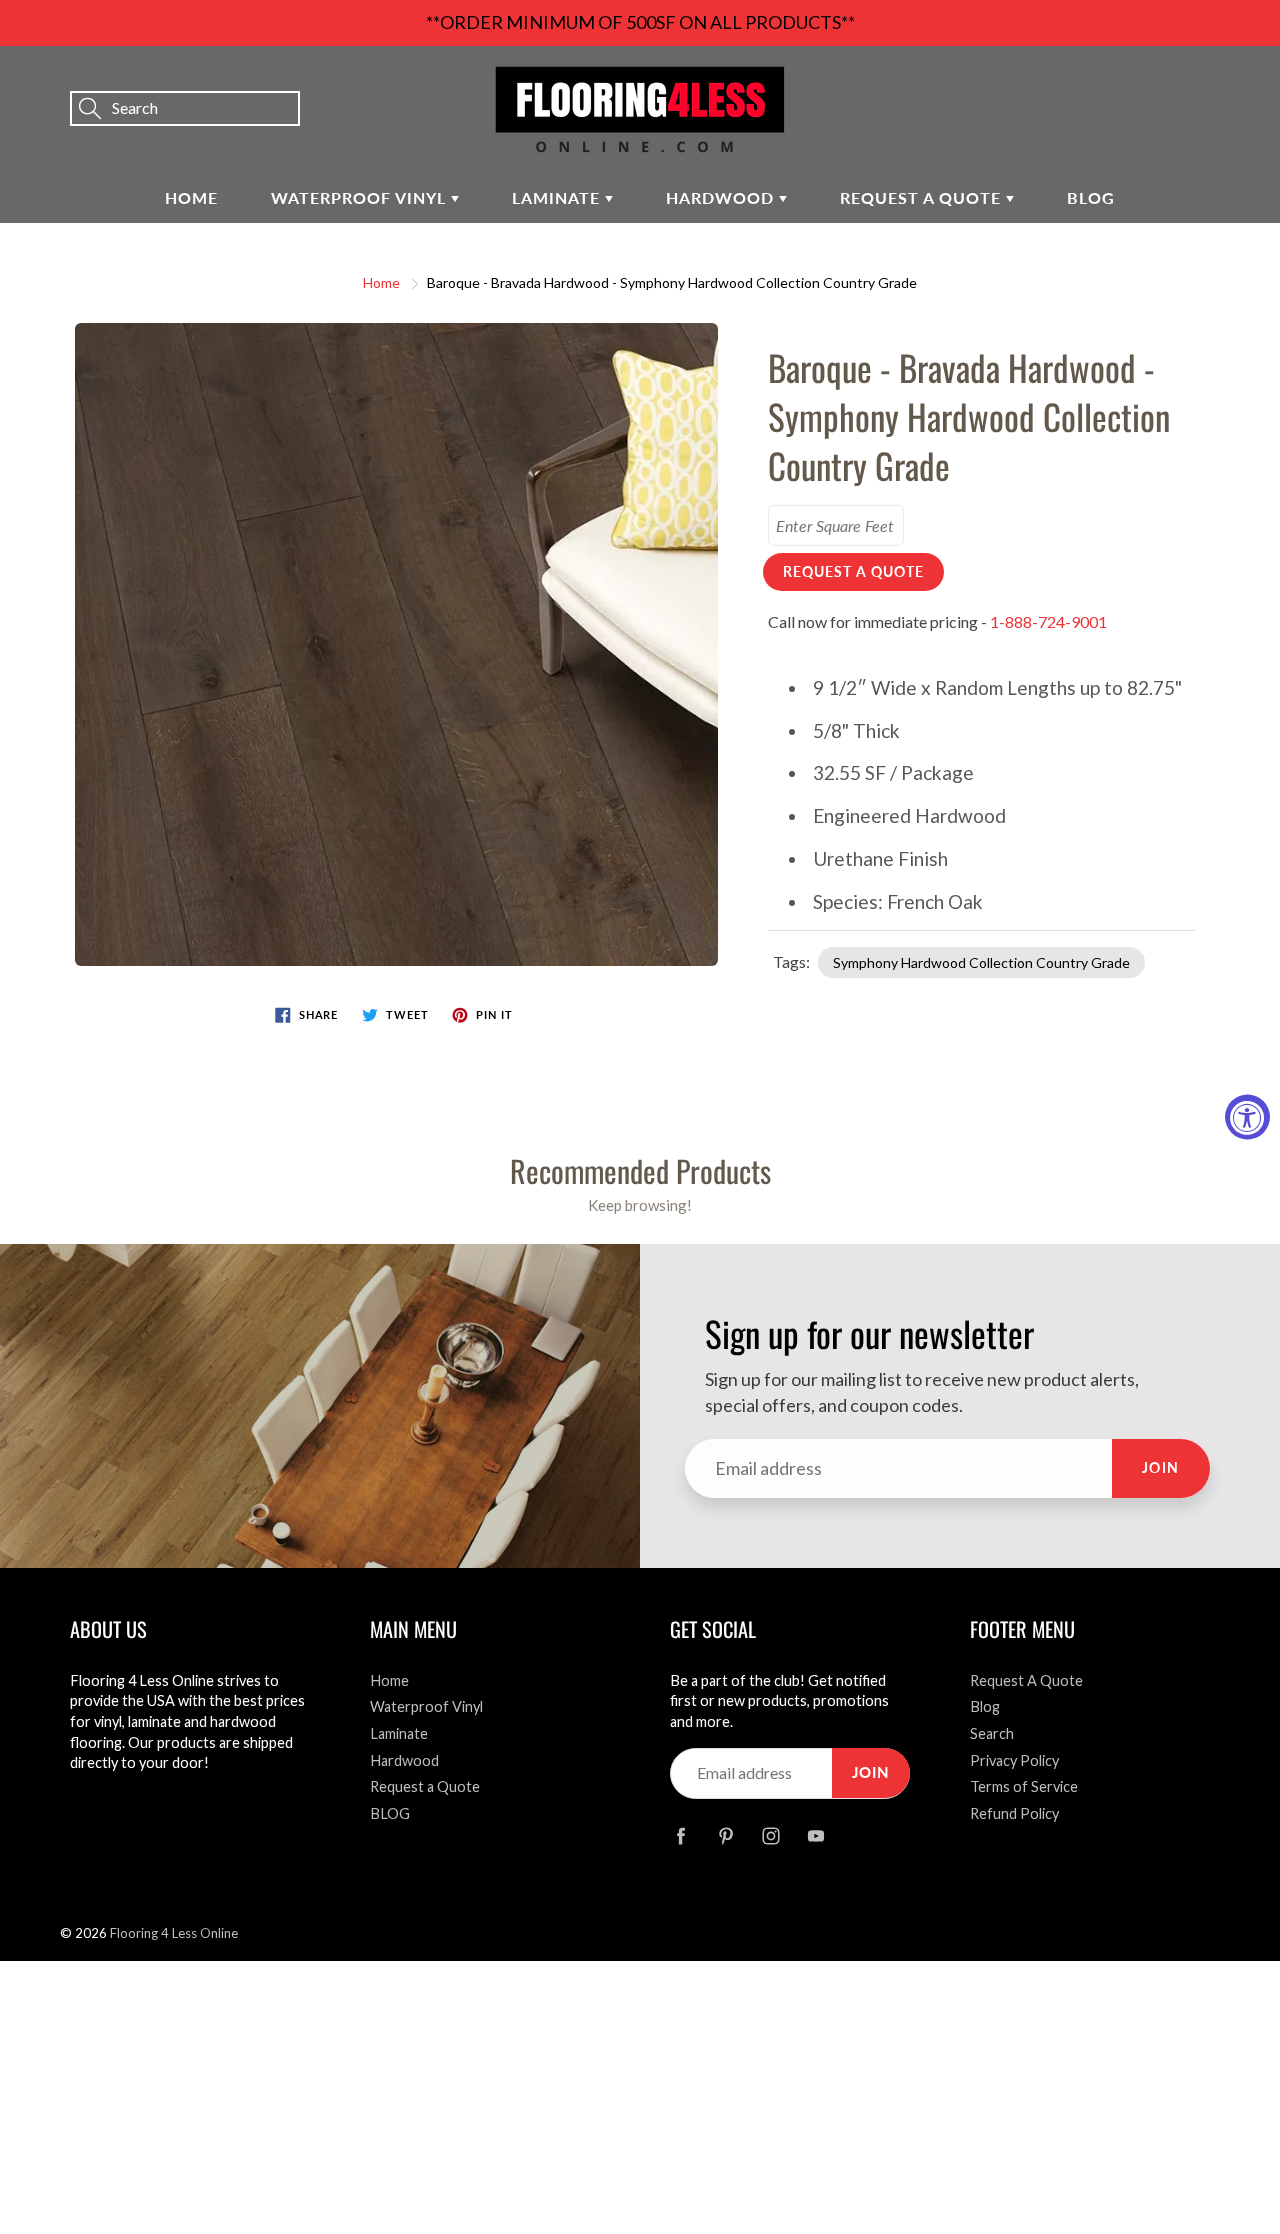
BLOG (1091, 197)
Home (191, 197)
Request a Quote (923, 197)
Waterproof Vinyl (361, 197)
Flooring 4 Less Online (174, 1933)
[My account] (1195, 81)
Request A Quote (1026, 1680)
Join (1161, 1467)
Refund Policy (1014, 1813)
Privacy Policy (1014, 1760)
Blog (985, 1706)
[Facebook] (680, 1836)
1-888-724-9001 (1048, 621)
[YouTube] (815, 1836)
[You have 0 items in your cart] (1245, 81)
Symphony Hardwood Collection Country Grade (981, 962)
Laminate (558, 197)
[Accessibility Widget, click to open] (1247, 1117)
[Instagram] (770, 1836)
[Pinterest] (725, 1836)
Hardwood (722, 197)
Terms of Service (1024, 1786)
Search (992, 1733)
